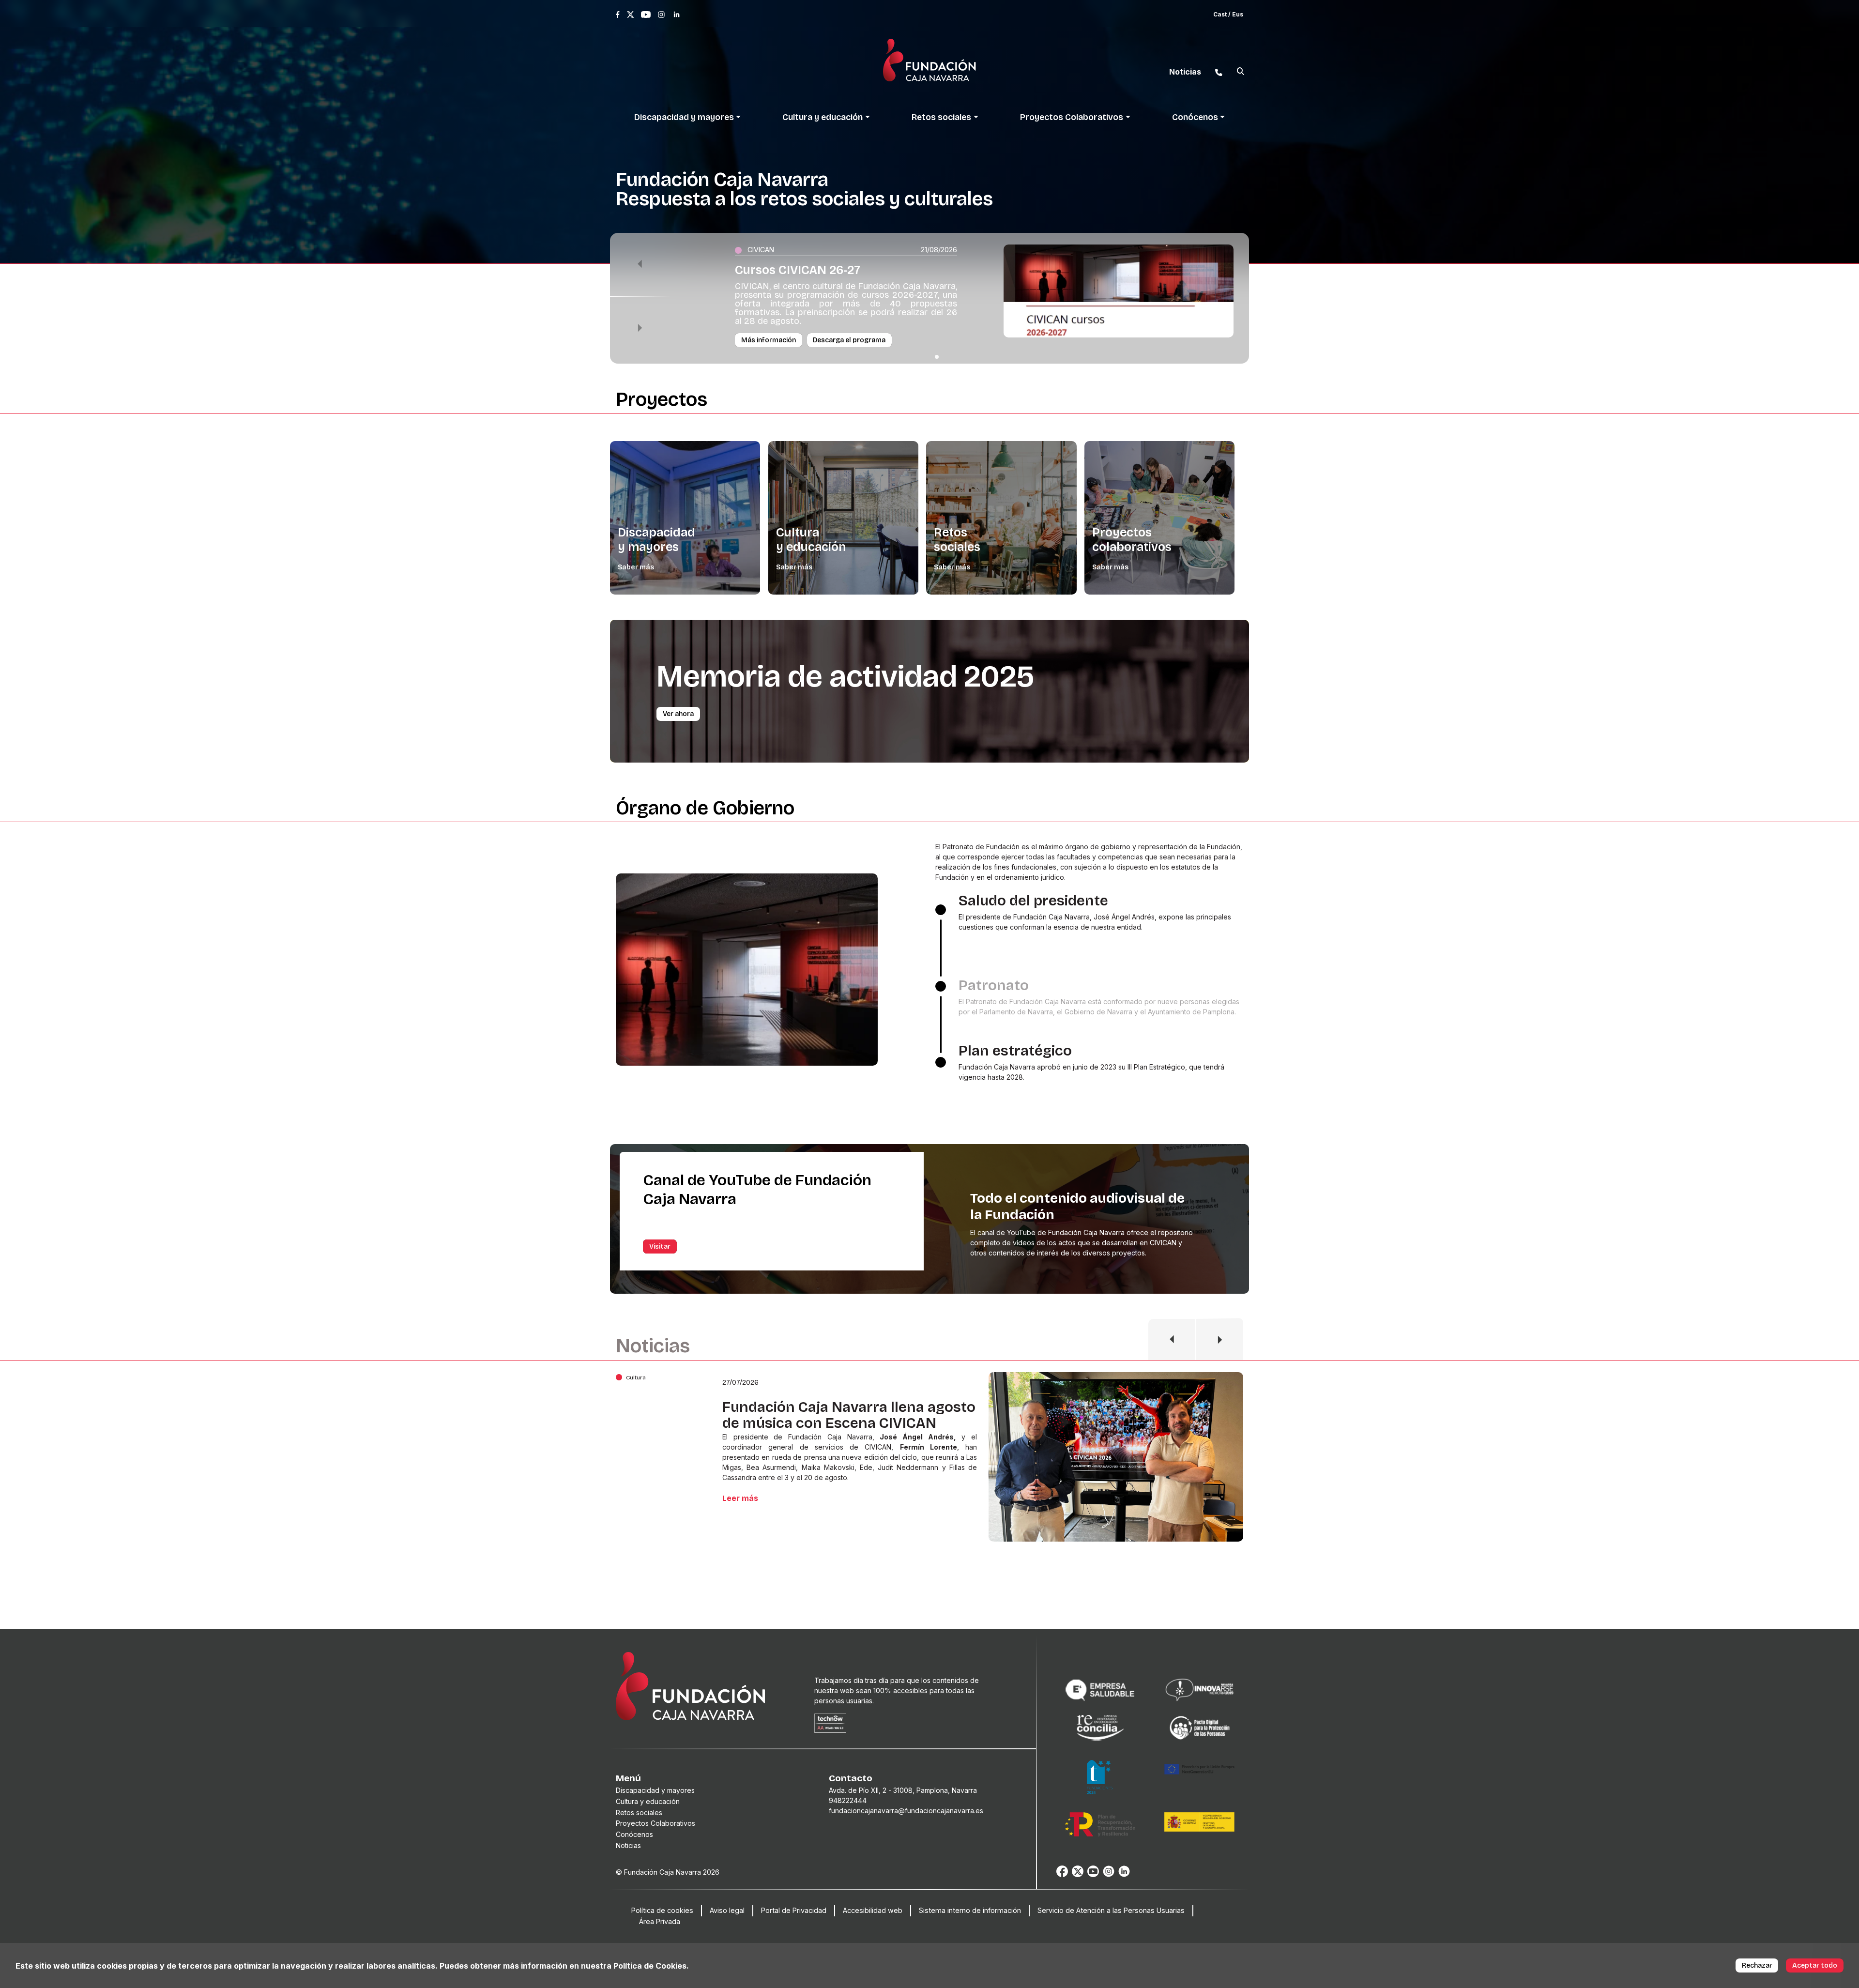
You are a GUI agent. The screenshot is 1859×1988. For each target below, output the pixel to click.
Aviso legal (727, 1910)
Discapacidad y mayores (656, 540)
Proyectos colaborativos (1132, 540)
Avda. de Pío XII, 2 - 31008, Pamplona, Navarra (903, 1790)
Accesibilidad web (873, 1910)
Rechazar (1757, 1965)
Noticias (628, 1845)
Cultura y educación (811, 540)
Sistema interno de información (970, 1910)
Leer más (740, 1508)
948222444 (848, 1800)
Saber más (636, 567)
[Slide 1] (937, 357)
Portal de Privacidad (794, 1910)
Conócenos (634, 1834)
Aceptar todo (1815, 1965)
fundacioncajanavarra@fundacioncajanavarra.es (906, 1811)
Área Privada (660, 1921)
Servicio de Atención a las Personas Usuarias (1111, 1910)
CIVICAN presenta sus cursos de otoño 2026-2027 (833, 1415)
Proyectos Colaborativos (655, 1823)
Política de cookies (662, 1910)
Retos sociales (957, 540)
